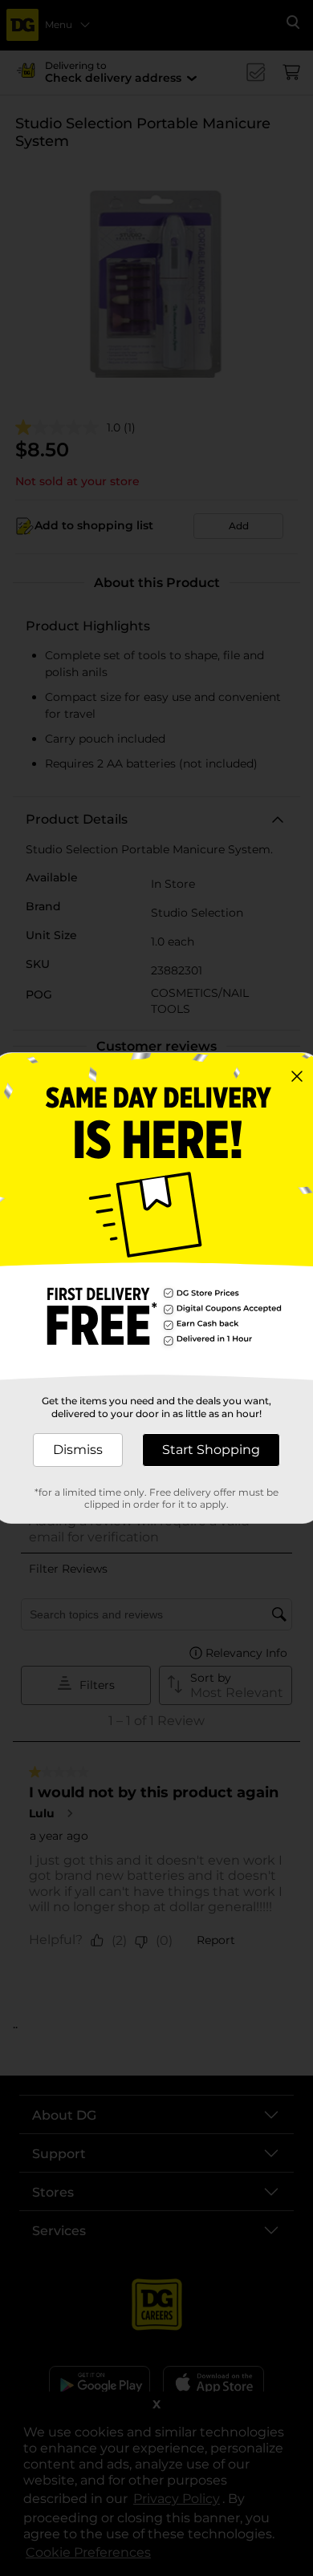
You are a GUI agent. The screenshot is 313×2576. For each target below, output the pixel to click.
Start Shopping (211, 1450)
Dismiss (78, 1450)
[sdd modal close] (297, 1076)
